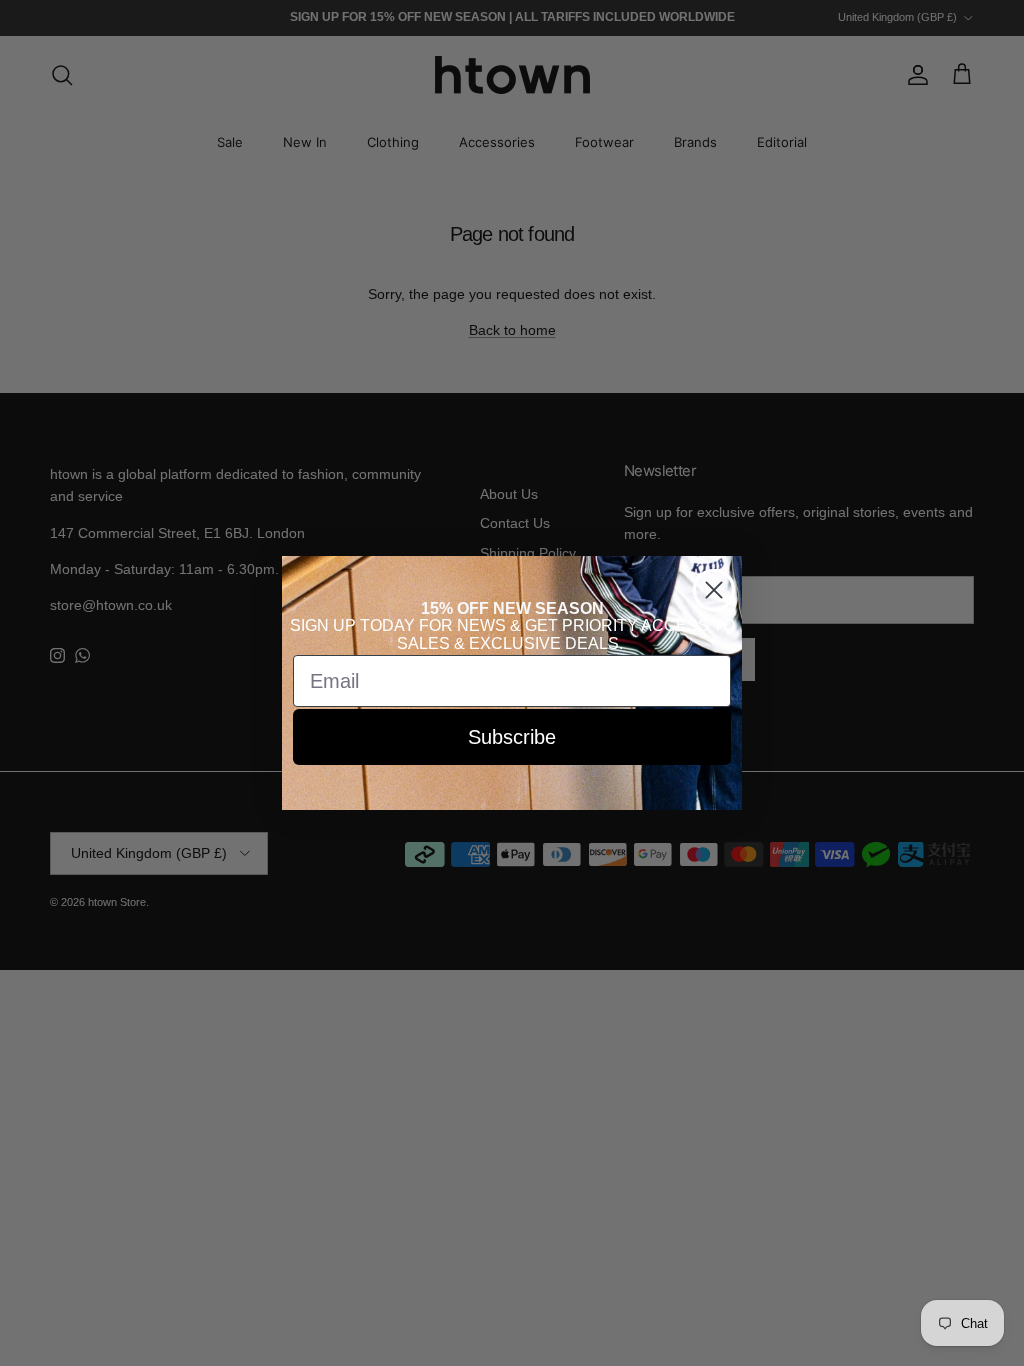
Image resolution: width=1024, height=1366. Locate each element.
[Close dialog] (714, 590)
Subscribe (512, 737)
